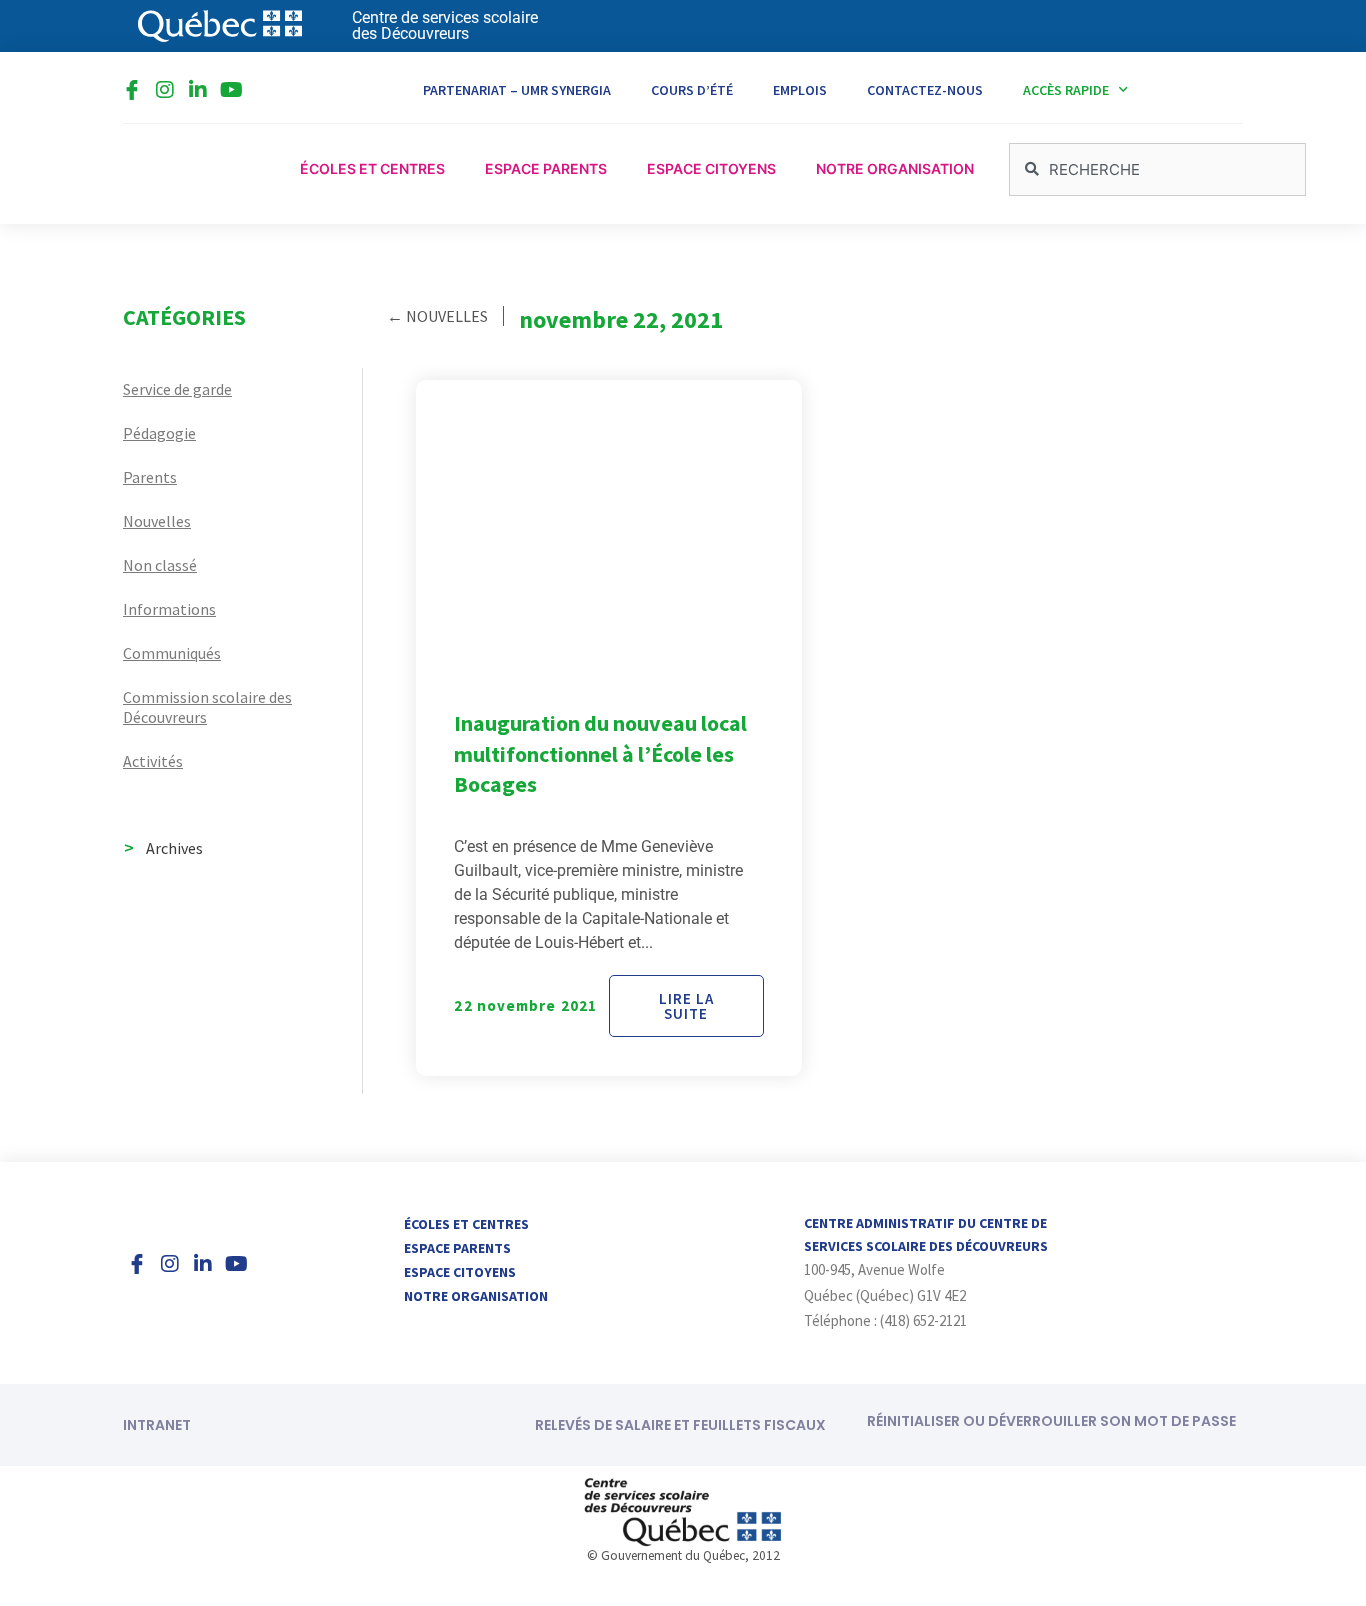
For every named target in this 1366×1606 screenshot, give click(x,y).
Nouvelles (157, 521)
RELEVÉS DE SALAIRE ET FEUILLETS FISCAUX (680, 1425)
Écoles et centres (466, 1224)
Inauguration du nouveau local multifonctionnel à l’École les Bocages (600, 754)
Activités (153, 761)
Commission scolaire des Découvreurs (207, 707)
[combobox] (1157, 169)
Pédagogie (159, 433)
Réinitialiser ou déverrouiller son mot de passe (1051, 1421)
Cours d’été (692, 90)
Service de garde (177, 389)
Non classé (160, 565)
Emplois (800, 90)
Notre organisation (476, 1296)
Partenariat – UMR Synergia (517, 90)
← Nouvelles (437, 316)
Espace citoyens (460, 1272)
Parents (150, 477)
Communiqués (172, 653)
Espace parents (457, 1248)
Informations (169, 609)
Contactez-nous (925, 90)
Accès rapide (1066, 90)
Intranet (157, 1425)
